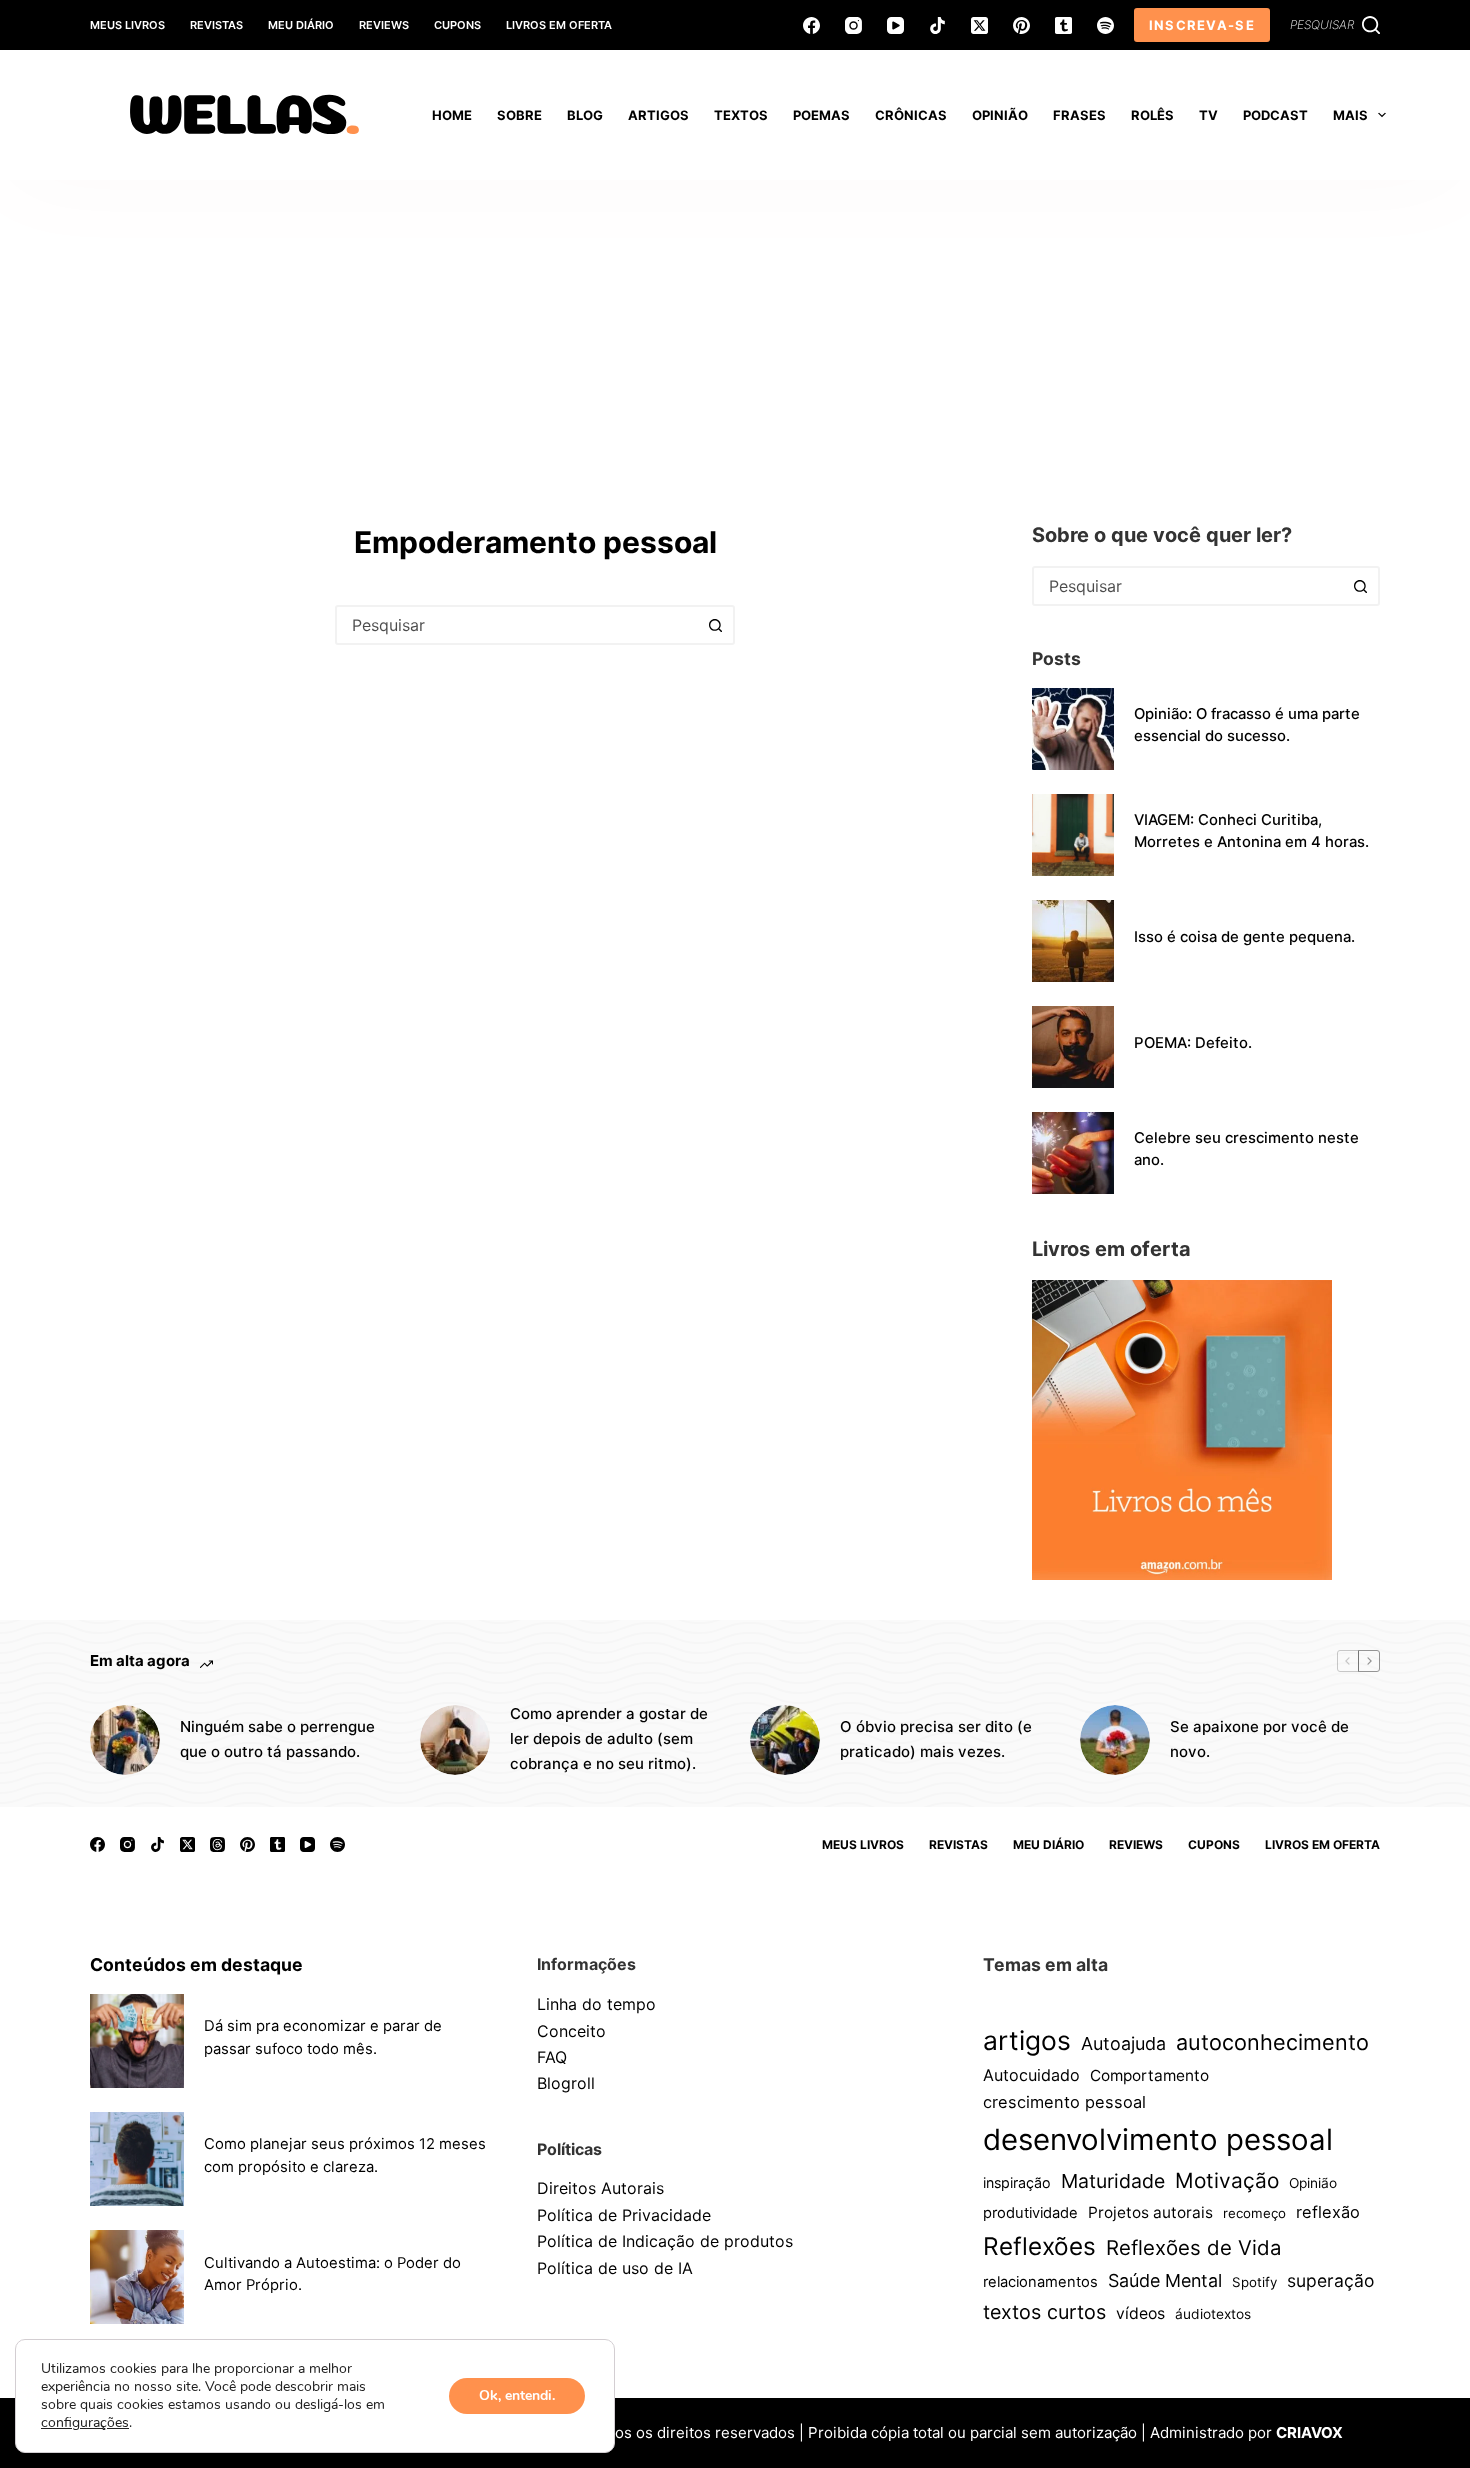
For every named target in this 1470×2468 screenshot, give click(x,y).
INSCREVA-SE (1202, 25)
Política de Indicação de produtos (665, 2241)
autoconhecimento (1272, 2042)
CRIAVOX (1309, 2432)
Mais (1350, 115)
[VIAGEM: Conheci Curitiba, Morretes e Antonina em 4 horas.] (1073, 835)
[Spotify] (1105, 25)
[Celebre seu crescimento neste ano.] (1073, 1153)
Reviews (384, 25)
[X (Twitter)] (979, 25)
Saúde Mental (1165, 2280)
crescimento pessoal (1064, 2102)
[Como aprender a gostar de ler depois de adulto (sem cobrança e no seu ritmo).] (455, 1740)
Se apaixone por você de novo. (1259, 1739)
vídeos (1140, 2313)
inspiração (1017, 2182)
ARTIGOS (658, 115)
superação (1330, 2280)
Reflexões (1039, 2246)
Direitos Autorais (600, 2188)
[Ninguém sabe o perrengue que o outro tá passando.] (125, 1740)
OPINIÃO (1000, 115)
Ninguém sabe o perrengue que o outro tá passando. (277, 1739)
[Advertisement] (735, 330)
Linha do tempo (596, 2004)
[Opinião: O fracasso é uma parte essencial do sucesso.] (1073, 729)
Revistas (216, 25)
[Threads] (217, 1844)
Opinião (1313, 2183)
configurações (85, 2423)
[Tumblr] (1063, 25)
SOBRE (519, 115)
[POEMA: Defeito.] (1073, 1047)
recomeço (1254, 2213)
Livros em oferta (559, 25)
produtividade (1030, 2213)
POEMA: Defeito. (1193, 1043)
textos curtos (1044, 2312)
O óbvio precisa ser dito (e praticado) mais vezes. (936, 1739)
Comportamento (1149, 2075)
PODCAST (1275, 115)
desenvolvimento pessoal (1158, 2139)
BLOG (585, 115)
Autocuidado (1031, 2075)
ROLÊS (1152, 115)
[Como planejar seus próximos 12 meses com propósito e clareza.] (137, 2159)
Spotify (1254, 2282)
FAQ (552, 2057)
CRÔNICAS (911, 115)
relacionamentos (1040, 2282)
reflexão (1328, 2212)
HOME (452, 115)
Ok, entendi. (517, 2395)
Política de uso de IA (615, 2268)
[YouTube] (895, 25)
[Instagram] (853, 25)
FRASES (1079, 115)
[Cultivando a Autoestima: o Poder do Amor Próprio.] (137, 2277)
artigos (1027, 2040)
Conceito (571, 2031)
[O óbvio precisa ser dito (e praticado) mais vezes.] (785, 1740)
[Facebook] (811, 25)
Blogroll (566, 2083)
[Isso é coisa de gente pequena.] (1073, 941)
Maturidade (1113, 2181)
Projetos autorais (1150, 2212)
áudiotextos (1213, 2314)
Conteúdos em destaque (196, 1964)
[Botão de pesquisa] (715, 625)
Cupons (457, 25)
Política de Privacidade (624, 2215)
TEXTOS (741, 115)
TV (1208, 115)
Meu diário (301, 25)
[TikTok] (937, 25)
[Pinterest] (1021, 25)
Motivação (1227, 2180)
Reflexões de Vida (1194, 2247)
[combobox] (517, 625)
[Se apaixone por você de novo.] (1115, 1740)
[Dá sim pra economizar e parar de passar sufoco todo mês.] (137, 2041)
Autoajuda (1123, 2043)
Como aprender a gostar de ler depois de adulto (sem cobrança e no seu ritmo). (609, 1738)
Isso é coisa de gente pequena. (1244, 937)
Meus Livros (127, 25)
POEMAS (821, 115)
